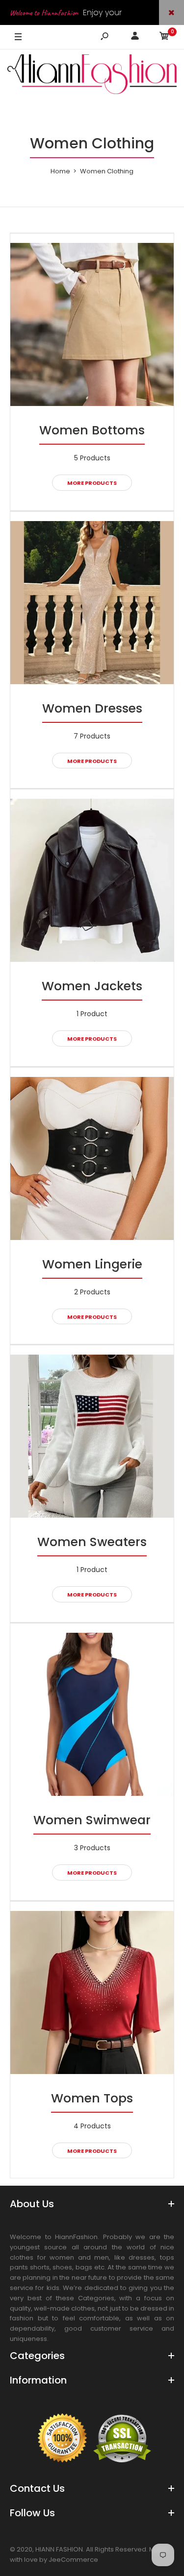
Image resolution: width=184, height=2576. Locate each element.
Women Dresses (92, 708)
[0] (164, 37)
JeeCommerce (73, 2560)
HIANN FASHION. (60, 2549)
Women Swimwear (92, 1820)
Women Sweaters (92, 1542)
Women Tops (92, 2098)
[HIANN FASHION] (92, 76)
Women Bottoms (92, 430)
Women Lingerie (92, 1264)
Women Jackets (92, 986)
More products (92, 483)
